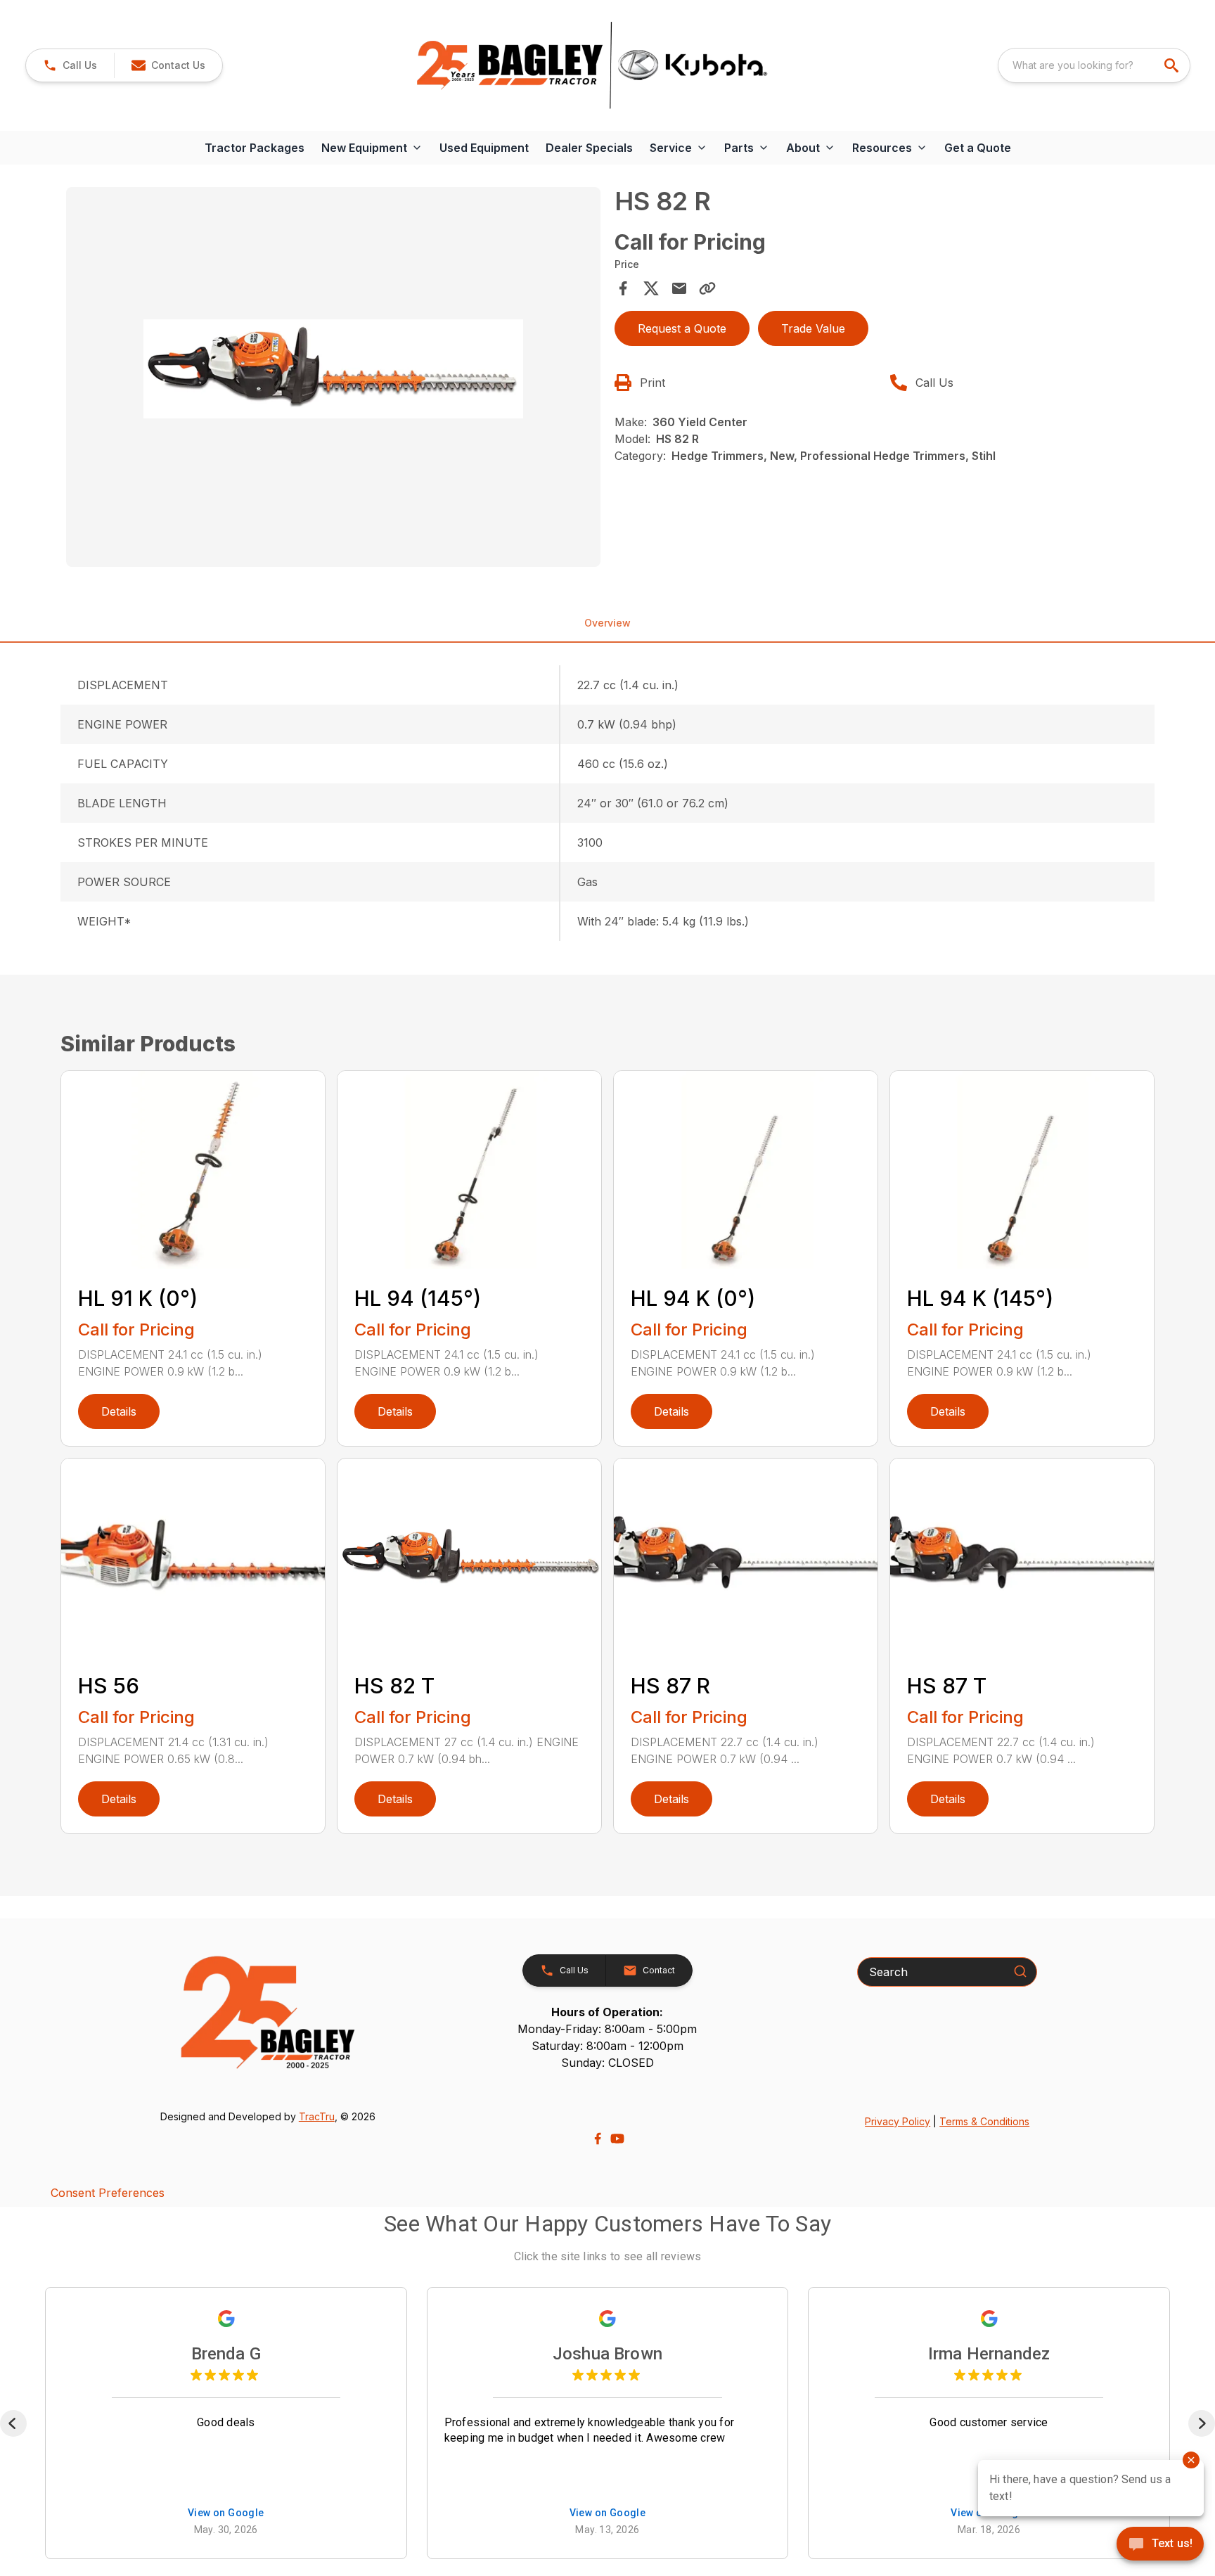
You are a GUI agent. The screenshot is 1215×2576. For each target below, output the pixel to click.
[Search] (1020, 1971)
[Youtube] (617, 2139)
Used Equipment (484, 148)
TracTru (317, 2116)
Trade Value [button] (813, 328)
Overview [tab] (607, 623)
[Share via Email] (679, 288)
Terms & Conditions (984, 2121)
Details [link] (119, 1411)
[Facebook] (598, 2139)
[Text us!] (1160, 2545)
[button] (70, 65)
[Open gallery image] (333, 377)
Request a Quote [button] (682, 328)
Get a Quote (978, 148)
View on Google (226, 2513)
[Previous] (13, 2423)
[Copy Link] (707, 288)
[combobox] (1094, 65)
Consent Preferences (108, 2193)
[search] (1173, 65)
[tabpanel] (333, 379)
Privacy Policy (898, 2121)
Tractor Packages (255, 148)
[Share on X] (651, 288)
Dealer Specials (589, 148)
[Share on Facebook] (623, 288)
